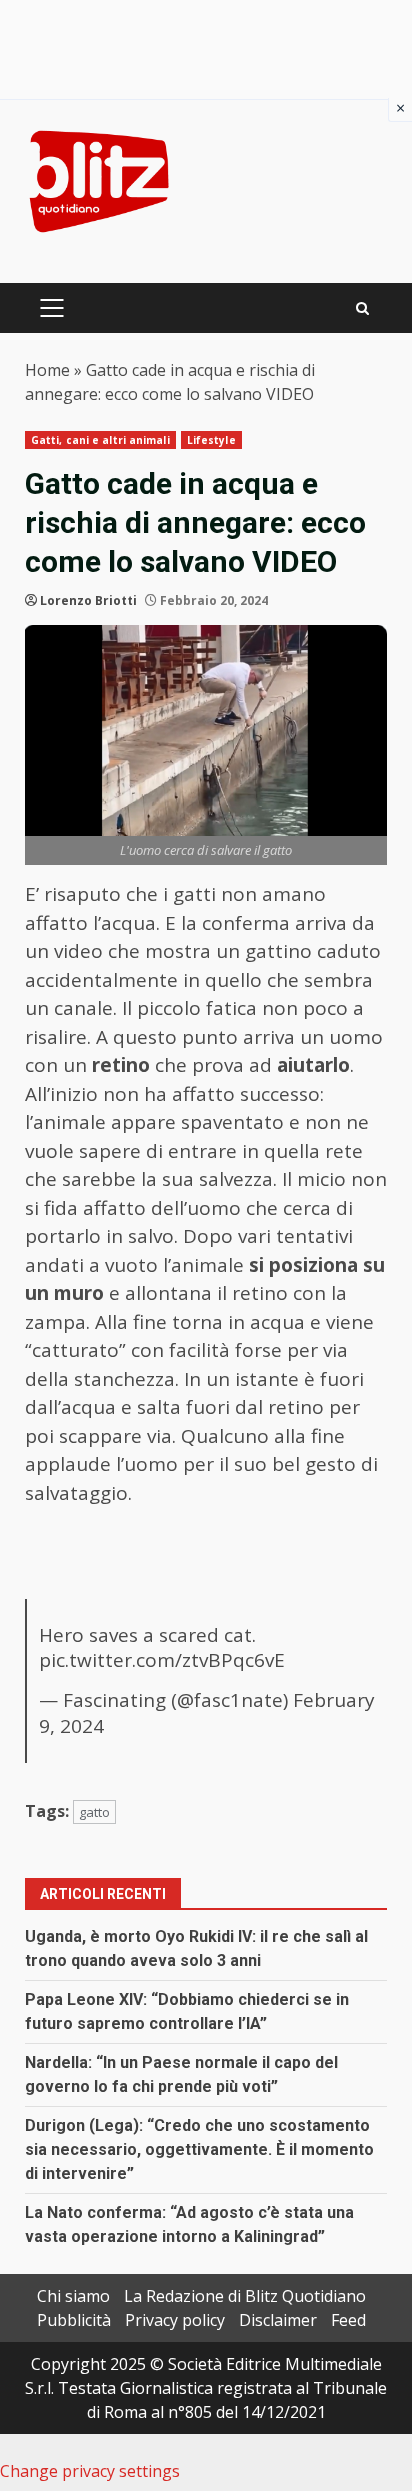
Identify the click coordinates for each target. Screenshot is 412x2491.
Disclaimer (278, 2320)
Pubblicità (74, 2320)
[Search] (362, 308)
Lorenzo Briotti (88, 600)
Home (47, 370)
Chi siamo (73, 2296)
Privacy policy (175, 2320)
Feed (348, 2320)
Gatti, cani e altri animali (100, 440)
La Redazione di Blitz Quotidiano (245, 2296)
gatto (94, 1812)
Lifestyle (211, 440)
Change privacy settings (90, 2471)
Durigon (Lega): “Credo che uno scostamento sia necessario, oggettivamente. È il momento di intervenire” (199, 2149)
